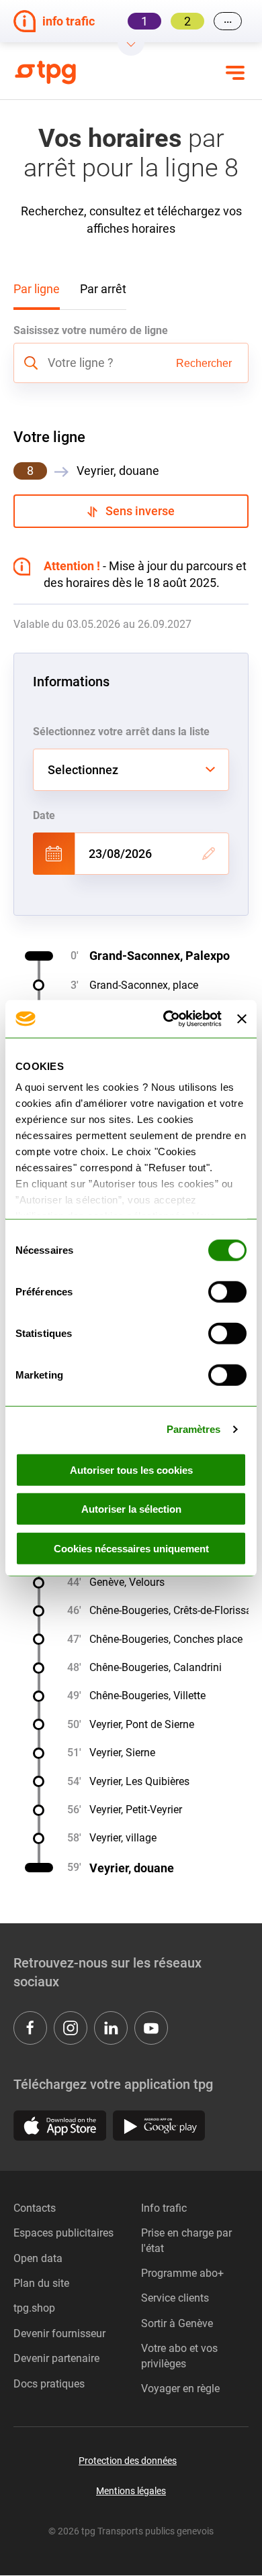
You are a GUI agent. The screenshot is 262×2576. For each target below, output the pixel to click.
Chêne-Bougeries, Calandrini (156, 1667)
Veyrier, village (123, 1838)
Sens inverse (136, 511)
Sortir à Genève (177, 2323)
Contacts (35, 2208)
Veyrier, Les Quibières (139, 1781)
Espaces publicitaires (63, 2233)
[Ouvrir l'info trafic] (131, 49)
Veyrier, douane (132, 1868)
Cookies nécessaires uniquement (131, 1548)
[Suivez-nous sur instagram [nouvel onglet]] (71, 2028)
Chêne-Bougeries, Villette (147, 1696)
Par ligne (37, 289)
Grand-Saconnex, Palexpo (160, 956)
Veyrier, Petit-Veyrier (136, 1810)
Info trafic (164, 2208)
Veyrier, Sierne (122, 1753)
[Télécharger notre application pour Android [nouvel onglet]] (159, 2126)
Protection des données (128, 2461)
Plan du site (41, 2283)
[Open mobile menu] (235, 72)
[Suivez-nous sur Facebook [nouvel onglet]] (30, 2028)
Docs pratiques (49, 2384)
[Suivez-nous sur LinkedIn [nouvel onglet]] (111, 2028)
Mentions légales (131, 2491)
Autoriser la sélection (131, 1509)
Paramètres (194, 1429)
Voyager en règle (180, 2389)
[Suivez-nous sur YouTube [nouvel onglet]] (151, 2028)
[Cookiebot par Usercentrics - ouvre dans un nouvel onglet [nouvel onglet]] (167, 1019)
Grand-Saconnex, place (144, 985)
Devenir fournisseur (59, 2333)
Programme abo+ (182, 2273)
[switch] (227, 1291)
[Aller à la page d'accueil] (53, 72)
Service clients (175, 2298)
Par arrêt (103, 289)
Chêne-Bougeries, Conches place (166, 1639)
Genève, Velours (127, 1582)
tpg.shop (34, 2308)
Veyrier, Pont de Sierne (142, 1724)
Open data (38, 2258)
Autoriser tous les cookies (131, 1469)
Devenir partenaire (56, 2358)
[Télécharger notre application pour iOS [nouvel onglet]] (60, 2126)
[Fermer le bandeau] (242, 1019)
